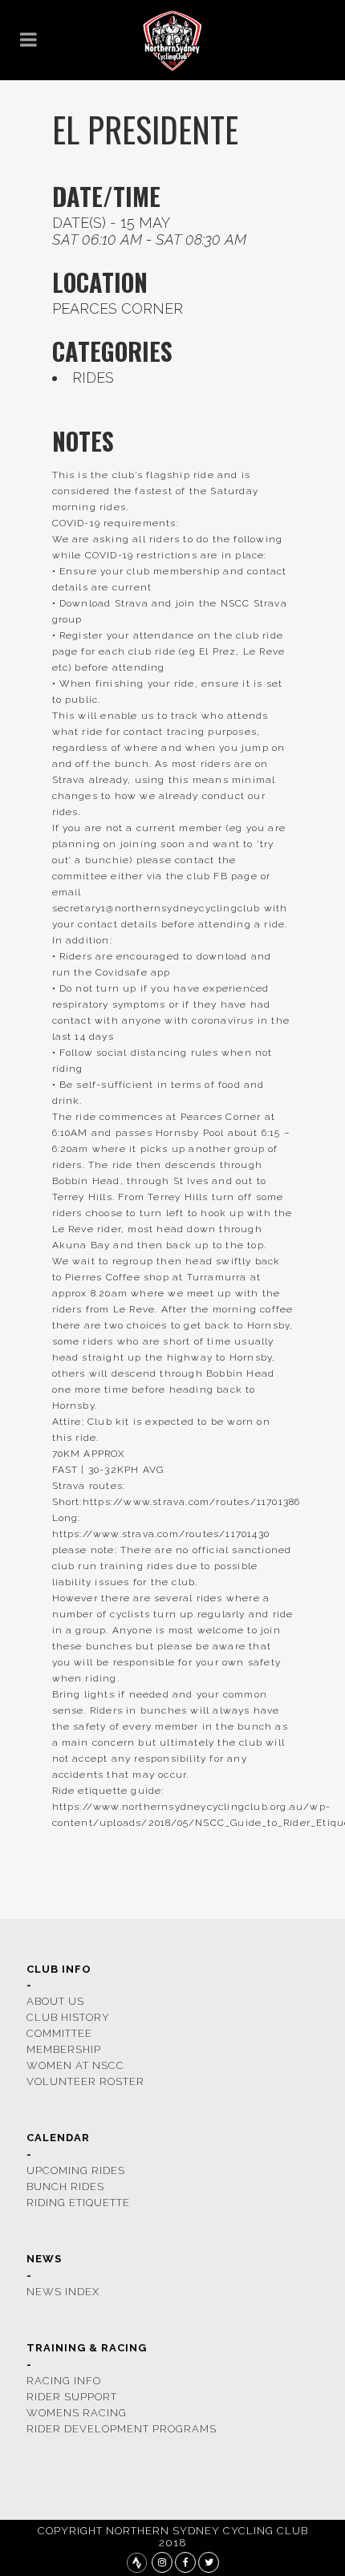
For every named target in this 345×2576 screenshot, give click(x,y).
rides (93, 377)
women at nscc (75, 2065)
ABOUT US (55, 2001)
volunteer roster (85, 2081)
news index (63, 2292)
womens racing (77, 2413)
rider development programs (122, 2429)
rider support (72, 2397)
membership (64, 2049)
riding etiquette (78, 2203)
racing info (64, 2381)
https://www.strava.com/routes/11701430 (161, 1534)
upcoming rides (76, 2170)
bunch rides (65, 2187)
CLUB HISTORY (68, 2017)
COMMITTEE (59, 2033)
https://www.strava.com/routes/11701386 (192, 1502)
